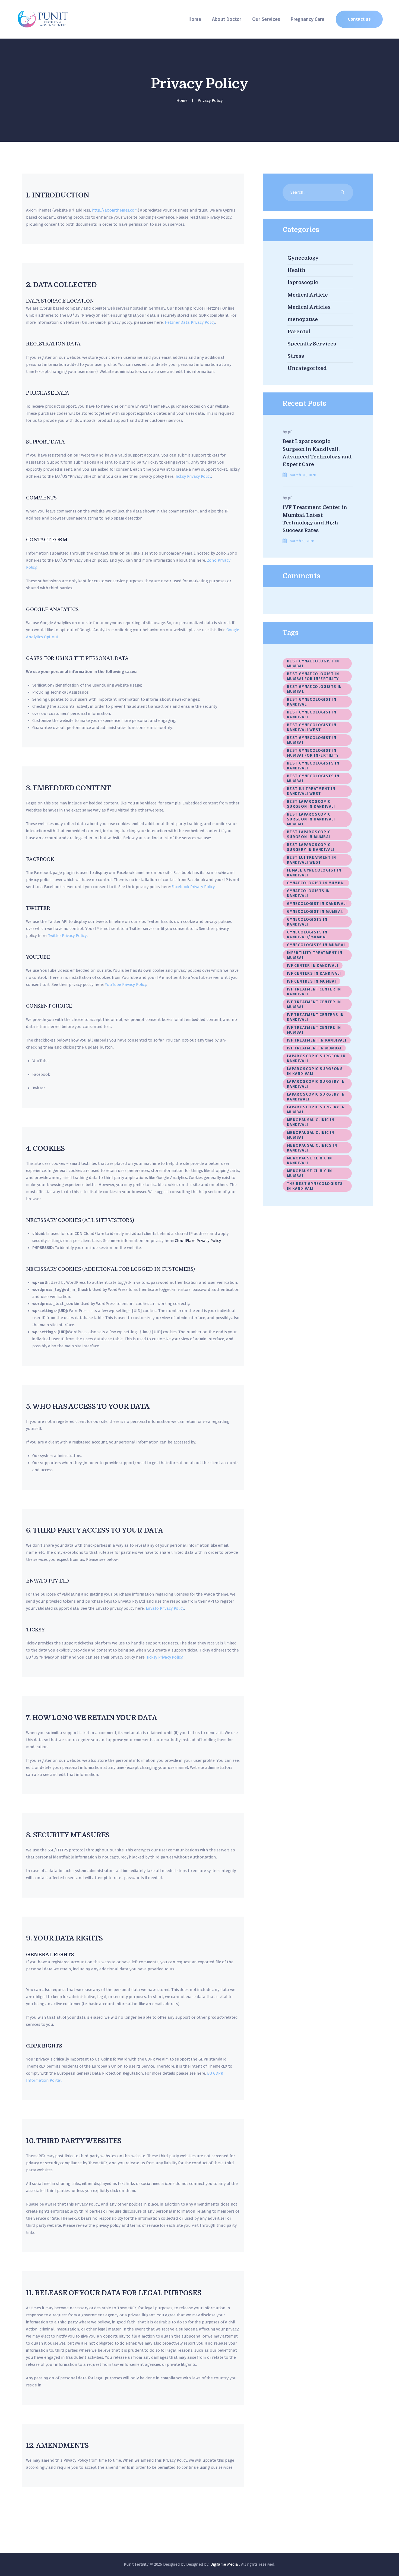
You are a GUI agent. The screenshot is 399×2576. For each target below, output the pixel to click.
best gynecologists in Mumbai (313, 779)
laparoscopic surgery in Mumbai (316, 1110)
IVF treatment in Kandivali (317, 1040)
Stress (296, 356)
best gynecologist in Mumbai (312, 740)
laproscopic (303, 282)
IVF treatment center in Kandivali (314, 992)
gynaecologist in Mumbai (316, 883)
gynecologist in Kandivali (317, 904)
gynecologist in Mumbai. (315, 912)
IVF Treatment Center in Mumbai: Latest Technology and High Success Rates (315, 519)
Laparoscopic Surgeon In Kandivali (316, 1059)
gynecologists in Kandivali (307, 922)
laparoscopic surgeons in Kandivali (315, 1071)
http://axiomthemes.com (115, 210)
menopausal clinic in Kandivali (311, 1122)
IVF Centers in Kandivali (314, 974)
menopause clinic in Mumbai (310, 1173)
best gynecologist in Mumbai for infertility (313, 753)
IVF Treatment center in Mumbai (314, 1004)
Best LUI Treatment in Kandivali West (311, 860)
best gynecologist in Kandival (312, 702)
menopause (303, 319)
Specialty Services (312, 344)
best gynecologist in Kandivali (312, 715)
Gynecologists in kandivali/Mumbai (307, 935)
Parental (299, 332)
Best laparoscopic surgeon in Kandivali (311, 804)
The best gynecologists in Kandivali (315, 1186)
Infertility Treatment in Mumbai (315, 955)
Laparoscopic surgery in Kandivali (316, 1084)
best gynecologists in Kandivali (313, 766)
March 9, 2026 (302, 541)
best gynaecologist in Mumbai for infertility (313, 676)
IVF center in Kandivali (313, 966)
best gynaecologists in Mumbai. (314, 689)
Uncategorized (307, 368)
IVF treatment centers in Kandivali (315, 1017)
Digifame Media (225, 2564)
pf (290, 432)
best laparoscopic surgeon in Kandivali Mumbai (311, 819)
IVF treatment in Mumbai (314, 1048)
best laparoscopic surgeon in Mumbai (309, 834)
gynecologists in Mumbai (316, 945)
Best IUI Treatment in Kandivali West (311, 791)
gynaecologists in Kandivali (308, 893)
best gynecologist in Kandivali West (312, 727)
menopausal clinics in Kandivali (312, 1148)
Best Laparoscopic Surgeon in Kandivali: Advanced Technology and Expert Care (317, 453)
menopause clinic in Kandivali (310, 1161)
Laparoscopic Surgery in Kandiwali (316, 1097)
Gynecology (303, 258)
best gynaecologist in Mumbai (313, 664)
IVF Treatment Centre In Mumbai (314, 1030)
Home (182, 100)
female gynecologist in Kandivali (315, 873)
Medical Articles (309, 307)
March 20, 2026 (303, 475)
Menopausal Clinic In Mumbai (311, 1135)
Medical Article (308, 295)
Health (297, 270)
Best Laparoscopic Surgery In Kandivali (311, 847)
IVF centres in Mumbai (311, 981)
